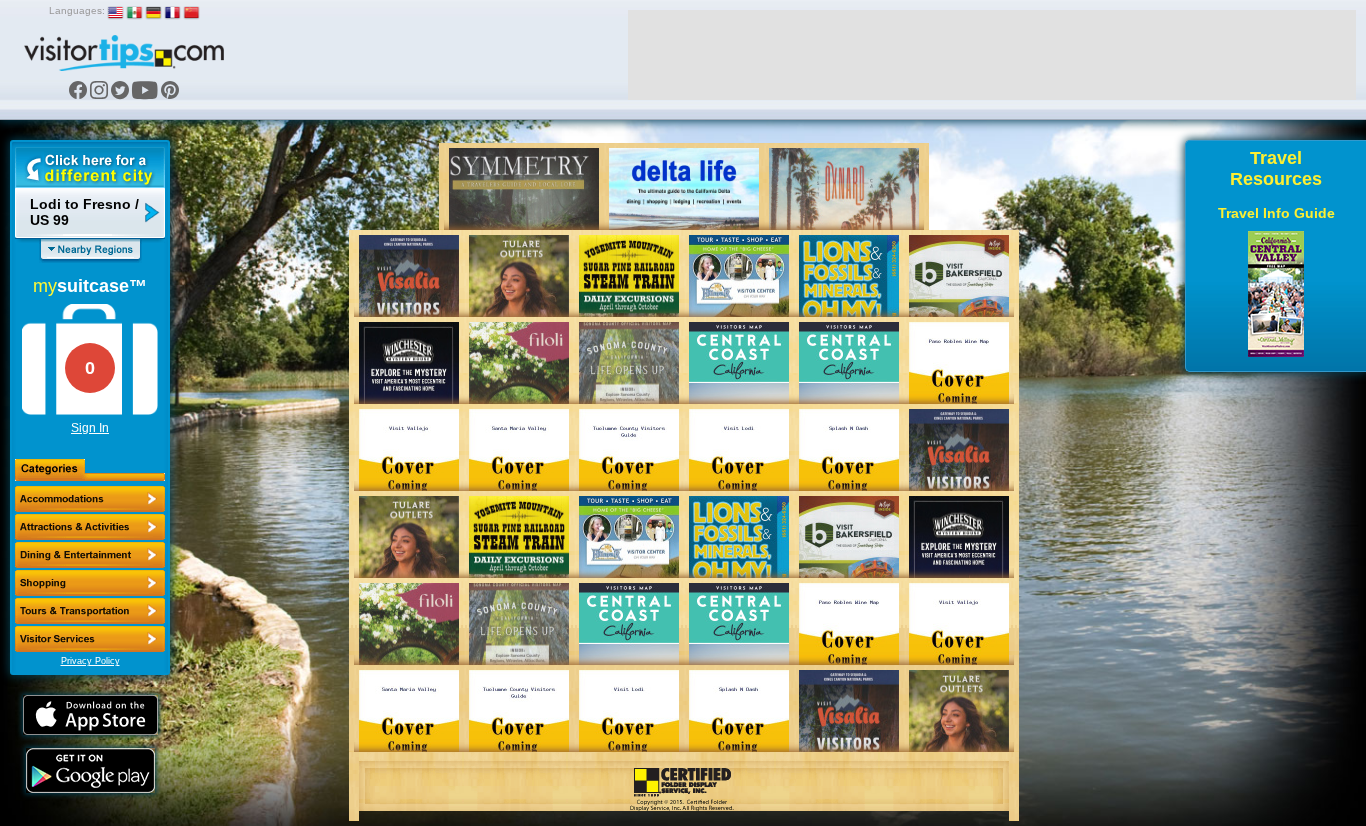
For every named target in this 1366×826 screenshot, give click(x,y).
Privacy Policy (90, 661)
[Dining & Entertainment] (90, 555)
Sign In (90, 428)
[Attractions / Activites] (90, 527)
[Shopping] (90, 583)
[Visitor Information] (90, 639)
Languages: (77, 10)
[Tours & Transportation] (90, 611)
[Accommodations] (90, 499)
